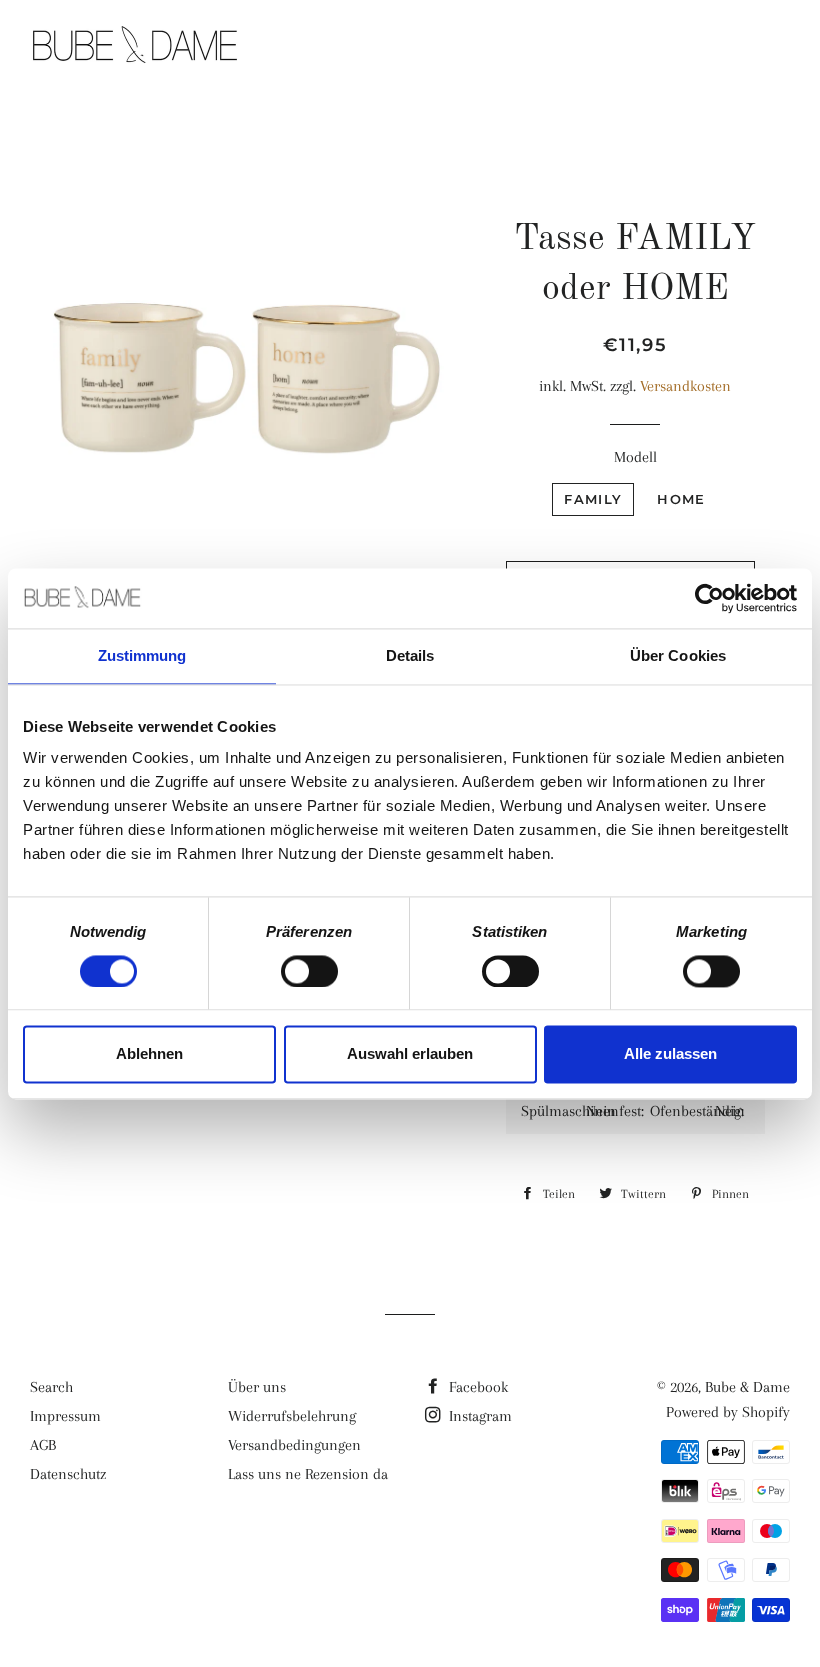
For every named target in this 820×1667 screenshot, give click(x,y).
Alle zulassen (670, 1054)
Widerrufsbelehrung (292, 1416)
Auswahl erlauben (410, 1054)
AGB (43, 1445)
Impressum (65, 1416)
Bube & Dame (747, 1387)
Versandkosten (685, 386)
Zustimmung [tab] (142, 655)
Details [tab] (410, 655)
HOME (681, 499)
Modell (635, 457)
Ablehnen (149, 1054)
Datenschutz (68, 1474)
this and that (593, 47)
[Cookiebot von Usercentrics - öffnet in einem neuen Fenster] (709, 598)
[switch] (309, 971)
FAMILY (593, 499)
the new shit (434, 47)
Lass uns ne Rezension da (308, 1474)
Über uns (257, 1387)
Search (51, 1387)
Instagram (478, 1416)
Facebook (476, 1387)
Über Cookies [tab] (678, 655)
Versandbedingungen (294, 1445)
